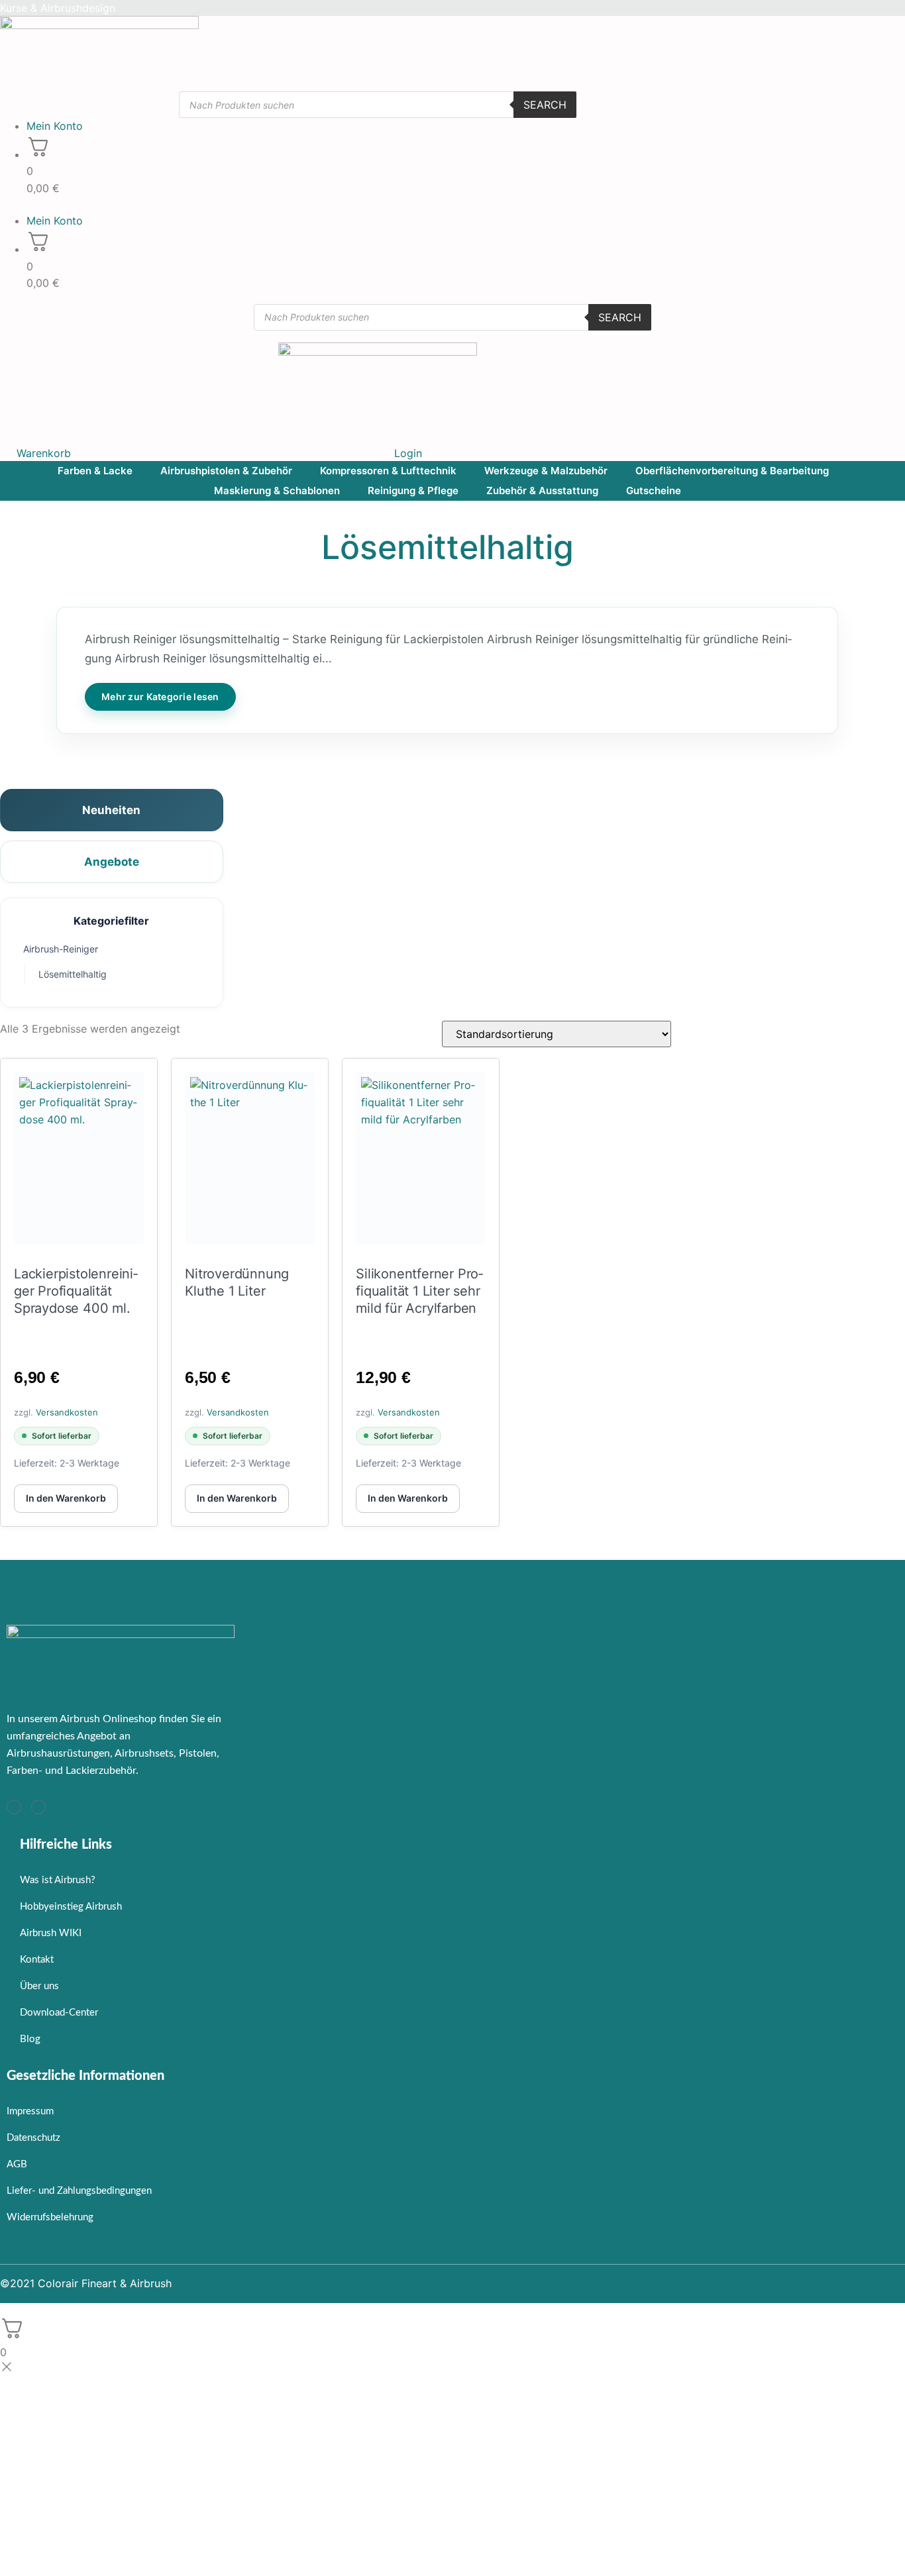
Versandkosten (67, 1412)
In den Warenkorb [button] (66, 1498)
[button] (378, 205)
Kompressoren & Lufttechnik (388, 471)
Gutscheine (654, 490)
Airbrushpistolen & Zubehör (226, 471)
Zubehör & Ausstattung (542, 490)
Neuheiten (111, 810)
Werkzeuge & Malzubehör (546, 471)
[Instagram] (14, 1807)
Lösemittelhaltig (73, 974)
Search (545, 105)
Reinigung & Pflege (413, 490)
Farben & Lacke (95, 471)
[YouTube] (38, 1807)
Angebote (112, 862)
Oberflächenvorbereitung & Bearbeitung (732, 471)
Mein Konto (55, 126)
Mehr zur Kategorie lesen (160, 696)
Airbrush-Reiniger (61, 949)
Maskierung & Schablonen (277, 490)
